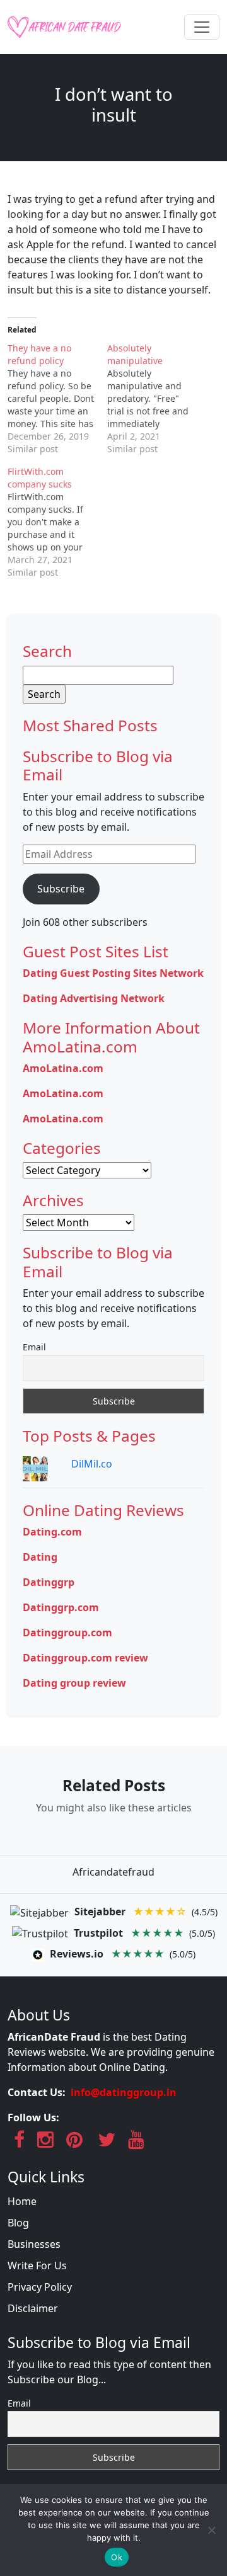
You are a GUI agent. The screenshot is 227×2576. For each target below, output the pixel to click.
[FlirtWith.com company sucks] (57, 522)
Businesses (34, 2244)
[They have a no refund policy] (57, 399)
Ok (117, 2557)
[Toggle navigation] (202, 27)
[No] (211, 2530)
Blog (18, 2223)
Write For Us (37, 2265)
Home (22, 2201)
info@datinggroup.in (124, 2092)
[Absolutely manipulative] (157, 399)
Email (34, 1347)
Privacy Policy (40, 2287)
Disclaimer (33, 2308)
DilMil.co (92, 1464)
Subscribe (61, 889)
